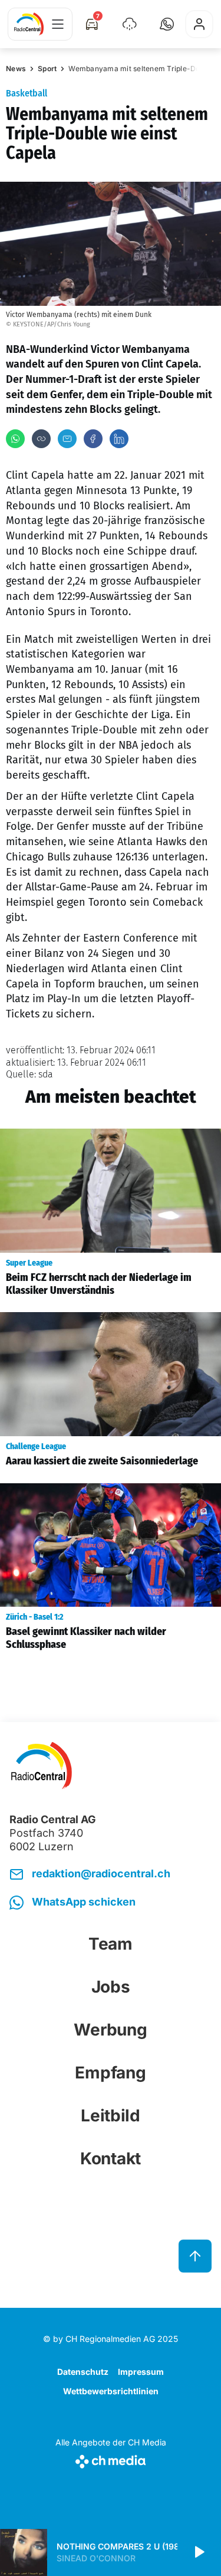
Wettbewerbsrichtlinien (111, 2391)
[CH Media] (111, 2459)
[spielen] (199, 2552)
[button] (167, 24)
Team (111, 1944)
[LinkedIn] (119, 439)
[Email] (67, 439)
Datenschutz (83, 2372)
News (16, 69)
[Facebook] (93, 439)
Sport (47, 69)
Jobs (111, 1987)
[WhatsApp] (15, 439)
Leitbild (111, 2115)
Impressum (141, 2372)
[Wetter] (130, 24)
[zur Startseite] (29, 24)
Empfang (110, 2073)
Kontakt (111, 2158)
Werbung (110, 2030)
